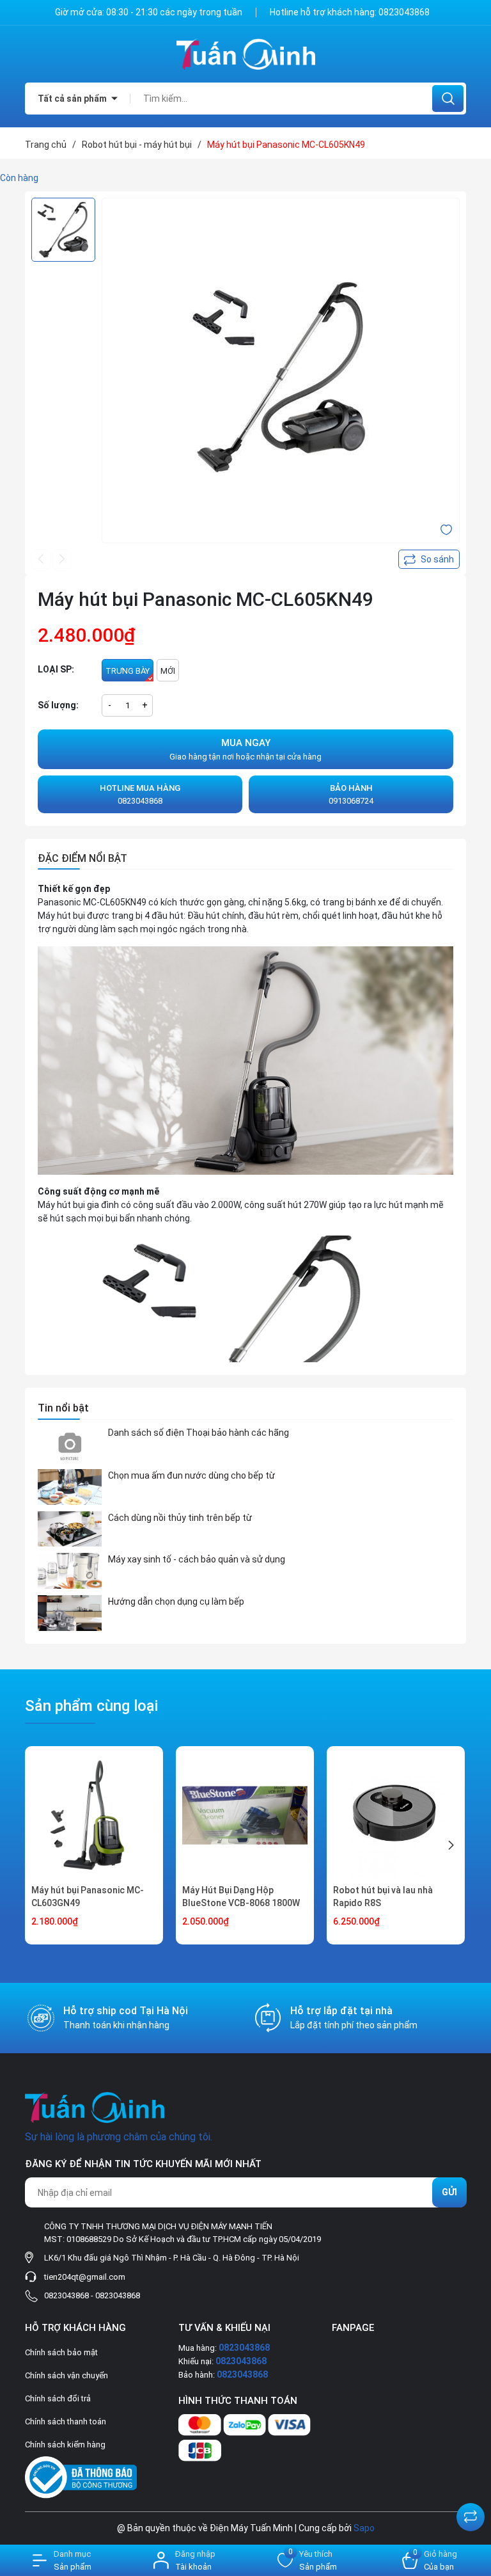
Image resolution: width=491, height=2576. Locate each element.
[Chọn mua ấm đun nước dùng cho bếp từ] (70, 1487)
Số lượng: (58, 705)
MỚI (168, 671)
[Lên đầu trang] (471, 2485)
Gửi (449, 2192)
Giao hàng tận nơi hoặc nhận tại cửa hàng (245, 749)
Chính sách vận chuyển (66, 2375)
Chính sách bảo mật (61, 2352)
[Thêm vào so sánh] (429, 559)
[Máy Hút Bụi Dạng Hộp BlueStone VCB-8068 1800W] (245, 1815)
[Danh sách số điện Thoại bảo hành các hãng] (70, 1444)
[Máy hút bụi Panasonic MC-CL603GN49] (94, 1815)
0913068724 (351, 794)
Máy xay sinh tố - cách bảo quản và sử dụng (197, 1559)
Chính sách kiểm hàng (65, 2445)
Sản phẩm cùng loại (91, 1706)
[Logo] (245, 54)
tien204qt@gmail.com (85, 2277)
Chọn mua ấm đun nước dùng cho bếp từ (191, 1475)
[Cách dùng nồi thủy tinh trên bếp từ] (70, 1529)
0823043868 (404, 12)
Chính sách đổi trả (58, 2398)
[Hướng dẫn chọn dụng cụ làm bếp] (70, 1613)
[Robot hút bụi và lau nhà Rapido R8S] (396, 1815)
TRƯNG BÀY (128, 671)
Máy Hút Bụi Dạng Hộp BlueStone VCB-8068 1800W (241, 1896)
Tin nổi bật (63, 1408)
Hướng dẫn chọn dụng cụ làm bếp (176, 1602)
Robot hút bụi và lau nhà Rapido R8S (383, 1896)
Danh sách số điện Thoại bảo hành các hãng (199, 1433)
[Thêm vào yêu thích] (446, 529)
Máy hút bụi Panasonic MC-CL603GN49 (88, 1896)
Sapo (364, 2528)
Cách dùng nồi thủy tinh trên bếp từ (180, 1518)
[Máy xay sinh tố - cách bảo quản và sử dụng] (70, 1571)
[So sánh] (471, 2517)
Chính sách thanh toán (66, 2421)
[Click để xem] (281, 377)
